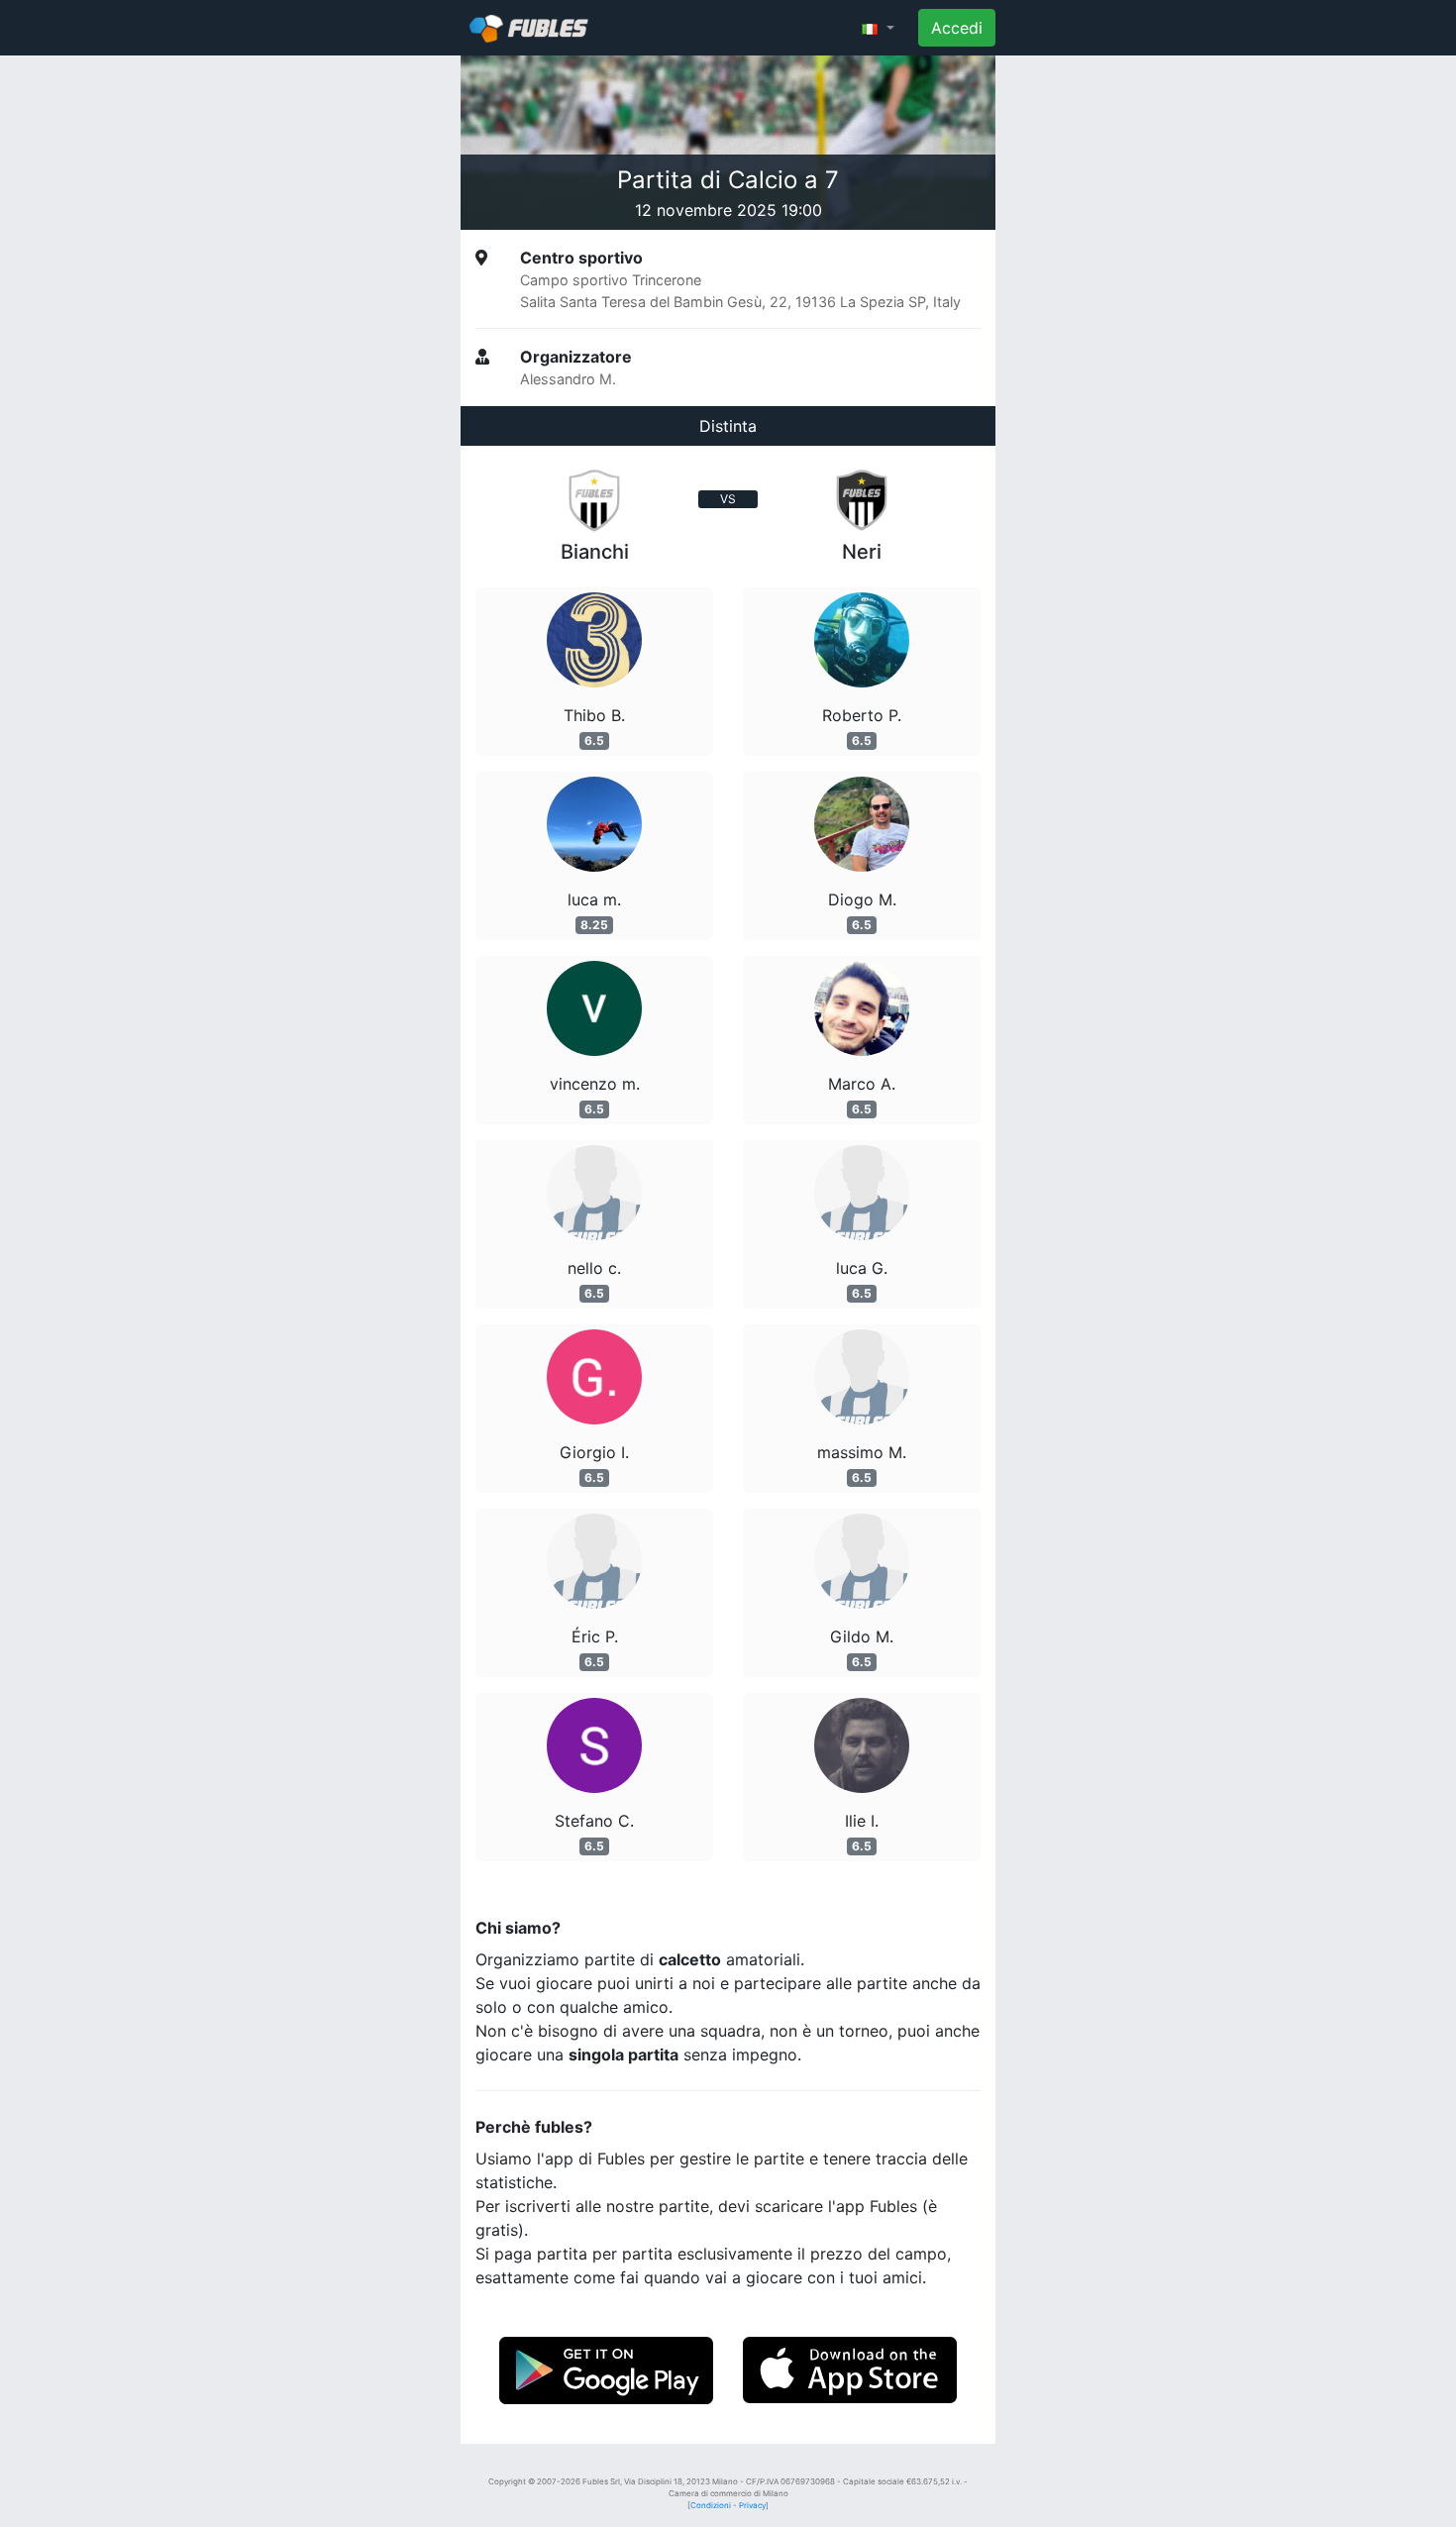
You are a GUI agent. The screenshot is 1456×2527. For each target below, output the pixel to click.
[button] (878, 28)
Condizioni (711, 2505)
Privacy (752, 2505)
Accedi (957, 28)
